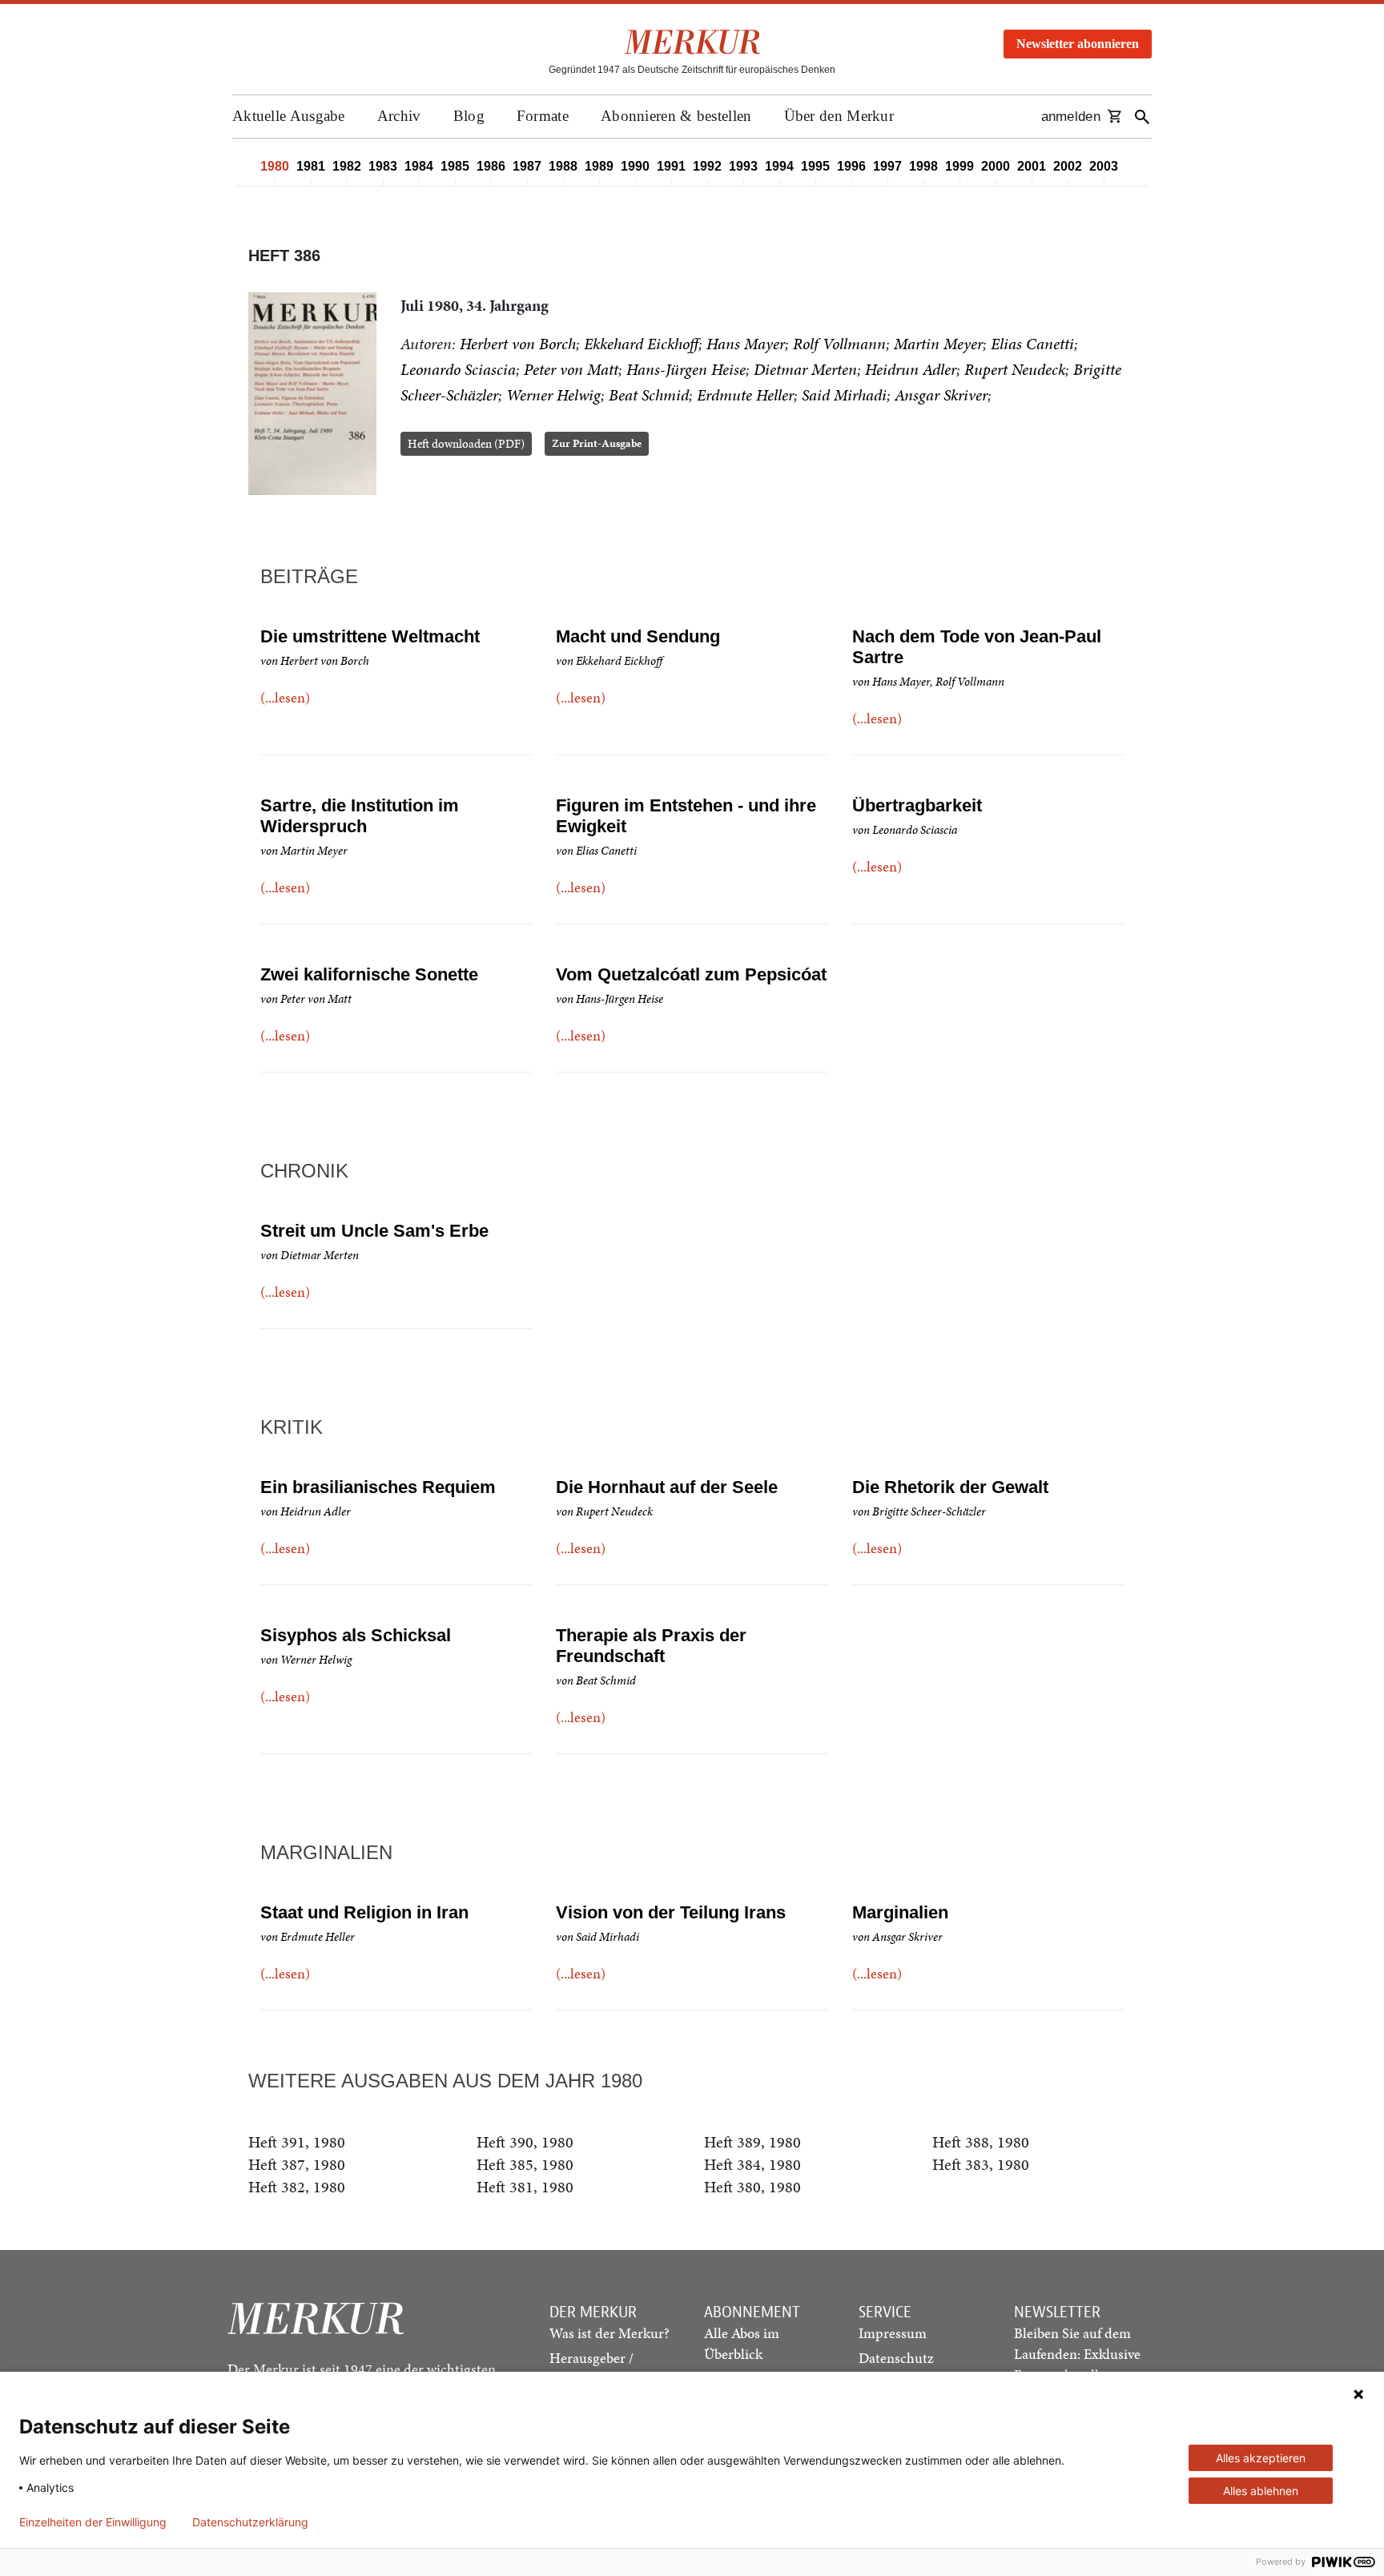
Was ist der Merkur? (610, 2333)
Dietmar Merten (805, 369)
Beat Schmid (649, 395)
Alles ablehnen (1261, 2491)
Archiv (399, 116)
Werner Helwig (553, 395)
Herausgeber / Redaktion (591, 2368)
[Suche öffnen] (1142, 117)
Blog (469, 116)
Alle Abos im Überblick (742, 2343)
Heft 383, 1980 (981, 2164)
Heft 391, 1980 (297, 2142)
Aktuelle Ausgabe (289, 116)
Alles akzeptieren (1261, 2458)
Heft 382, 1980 (297, 2187)
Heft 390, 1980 (525, 2142)
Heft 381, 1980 (525, 2187)
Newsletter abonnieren (1078, 44)
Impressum (893, 2333)
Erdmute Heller (745, 395)
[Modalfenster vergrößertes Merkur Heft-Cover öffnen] (312, 394)
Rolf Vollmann (839, 344)
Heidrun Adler (911, 369)
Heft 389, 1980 (752, 2142)
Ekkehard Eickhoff (641, 344)
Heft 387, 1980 (297, 2164)
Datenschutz (896, 2358)
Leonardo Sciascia (458, 369)
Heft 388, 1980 (981, 2142)
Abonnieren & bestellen (676, 116)
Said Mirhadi (844, 395)
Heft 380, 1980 (752, 2187)
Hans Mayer (746, 344)
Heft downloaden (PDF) (466, 444)
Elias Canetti (1032, 344)
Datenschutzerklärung (250, 2522)
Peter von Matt (571, 369)
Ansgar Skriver (941, 395)
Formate (543, 116)
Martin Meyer (938, 344)
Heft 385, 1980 (525, 2164)
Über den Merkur (839, 116)
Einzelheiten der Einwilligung (93, 2522)
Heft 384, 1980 (752, 2164)
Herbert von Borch (518, 344)
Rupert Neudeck (1015, 369)
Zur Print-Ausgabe (597, 443)
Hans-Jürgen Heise (686, 369)
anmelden (1071, 117)
